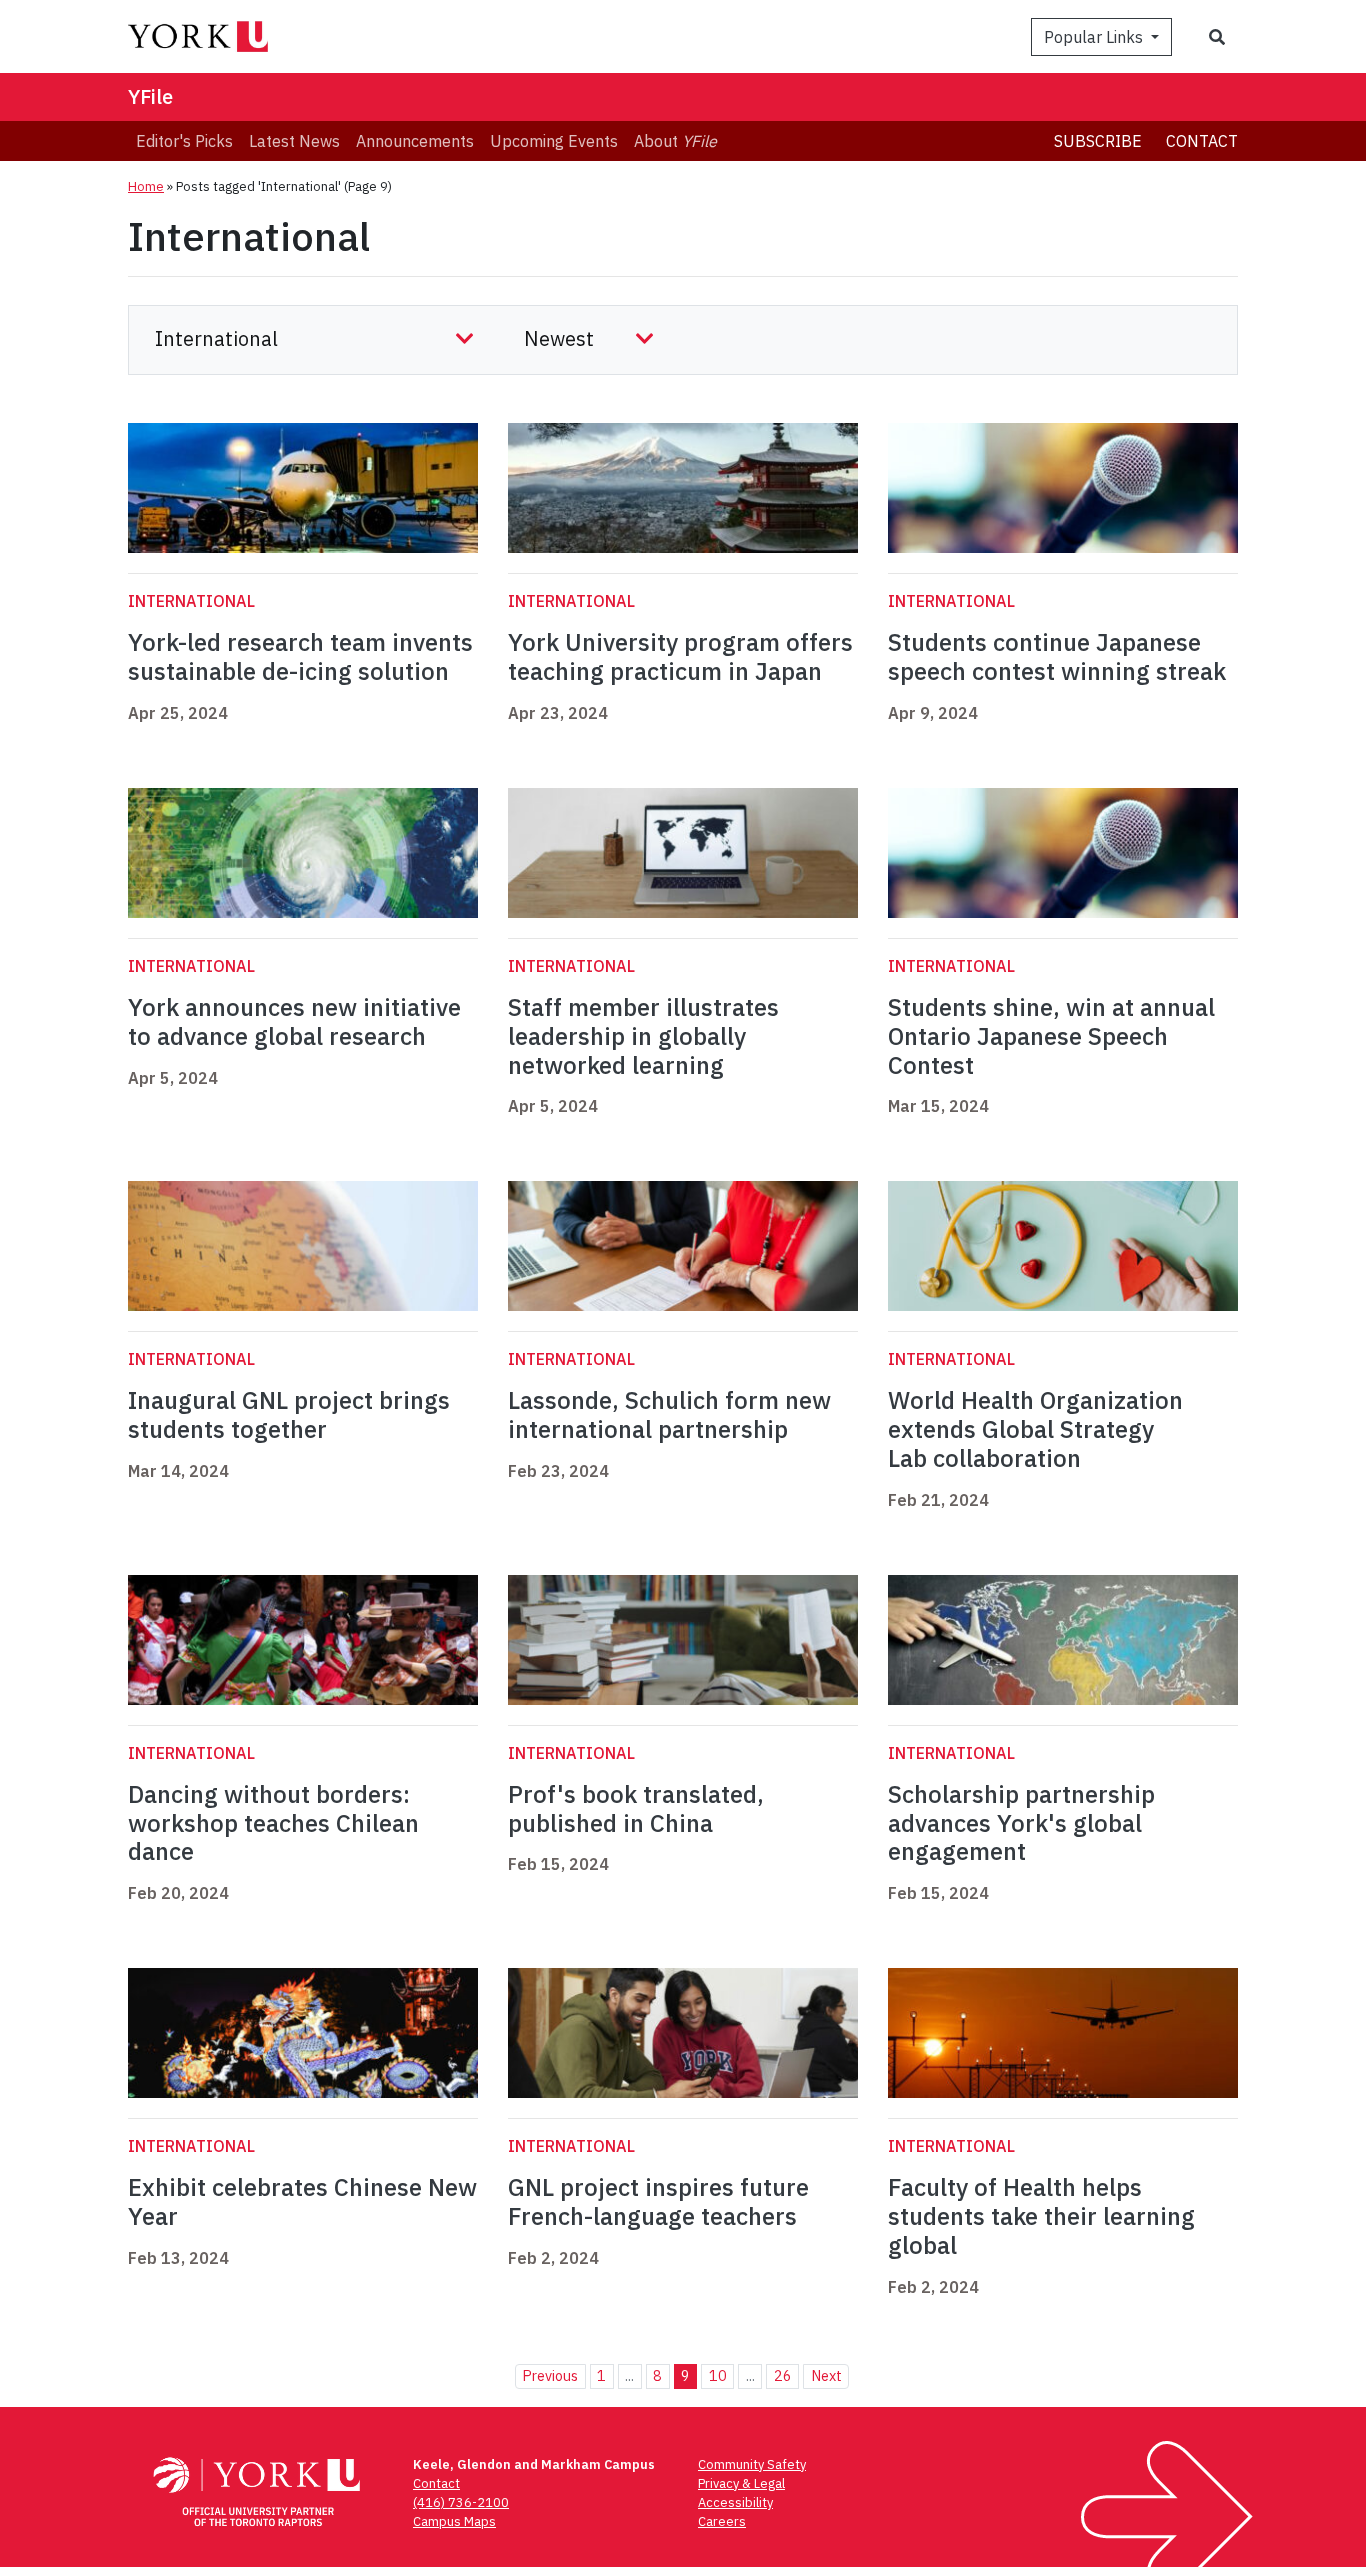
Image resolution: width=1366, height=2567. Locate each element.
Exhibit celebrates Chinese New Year (302, 2201)
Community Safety (752, 2464)
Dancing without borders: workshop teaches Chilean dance (273, 1823)
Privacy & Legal (741, 2483)
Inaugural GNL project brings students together (289, 1414)
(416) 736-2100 (461, 2502)
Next (826, 2375)
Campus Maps (454, 2521)
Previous (550, 2375)
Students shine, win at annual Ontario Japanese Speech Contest (1051, 1036)
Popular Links (1095, 37)
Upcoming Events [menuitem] (554, 141)
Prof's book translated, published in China (636, 1808)
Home (146, 186)
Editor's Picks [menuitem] (184, 141)
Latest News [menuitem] (294, 141)
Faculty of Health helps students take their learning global (1041, 2216)
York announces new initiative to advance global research (294, 1021)
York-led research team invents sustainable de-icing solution (300, 656)
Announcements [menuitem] (415, 141)
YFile (150, 96)
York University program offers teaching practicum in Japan (680, 656)
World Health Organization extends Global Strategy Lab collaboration (1035, 1429)
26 (783, 2375)
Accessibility (735, 2502)
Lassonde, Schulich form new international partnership (669, 1414)
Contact (1202, 141)
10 (718, 2375)
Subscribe (1098, 141)
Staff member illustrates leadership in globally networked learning (643, 1036)
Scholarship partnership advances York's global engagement (1021, 1823)
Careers (722, 2521)
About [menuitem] (675, 141)
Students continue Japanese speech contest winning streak (1057, 656)
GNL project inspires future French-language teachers (658, 2201)
